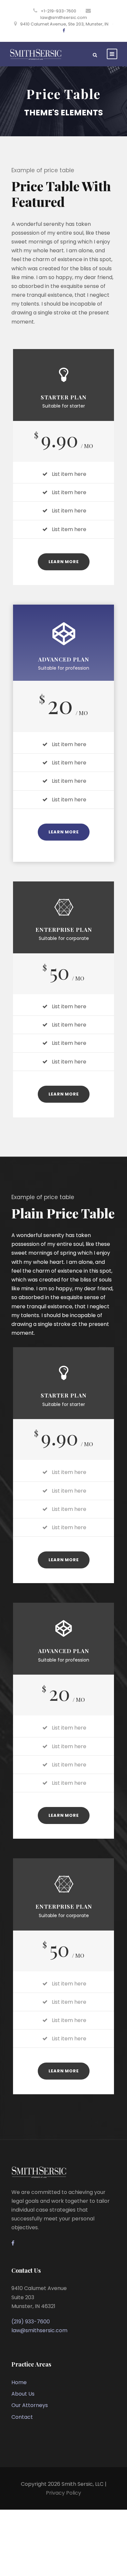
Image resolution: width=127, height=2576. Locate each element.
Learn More (64, 562)
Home (19, 2382)
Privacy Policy (63, 2493)
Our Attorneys (30, 2405)
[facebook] (64, 31)
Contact (22, 2417)
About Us (23, 2394)
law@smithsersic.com (64, 17)
